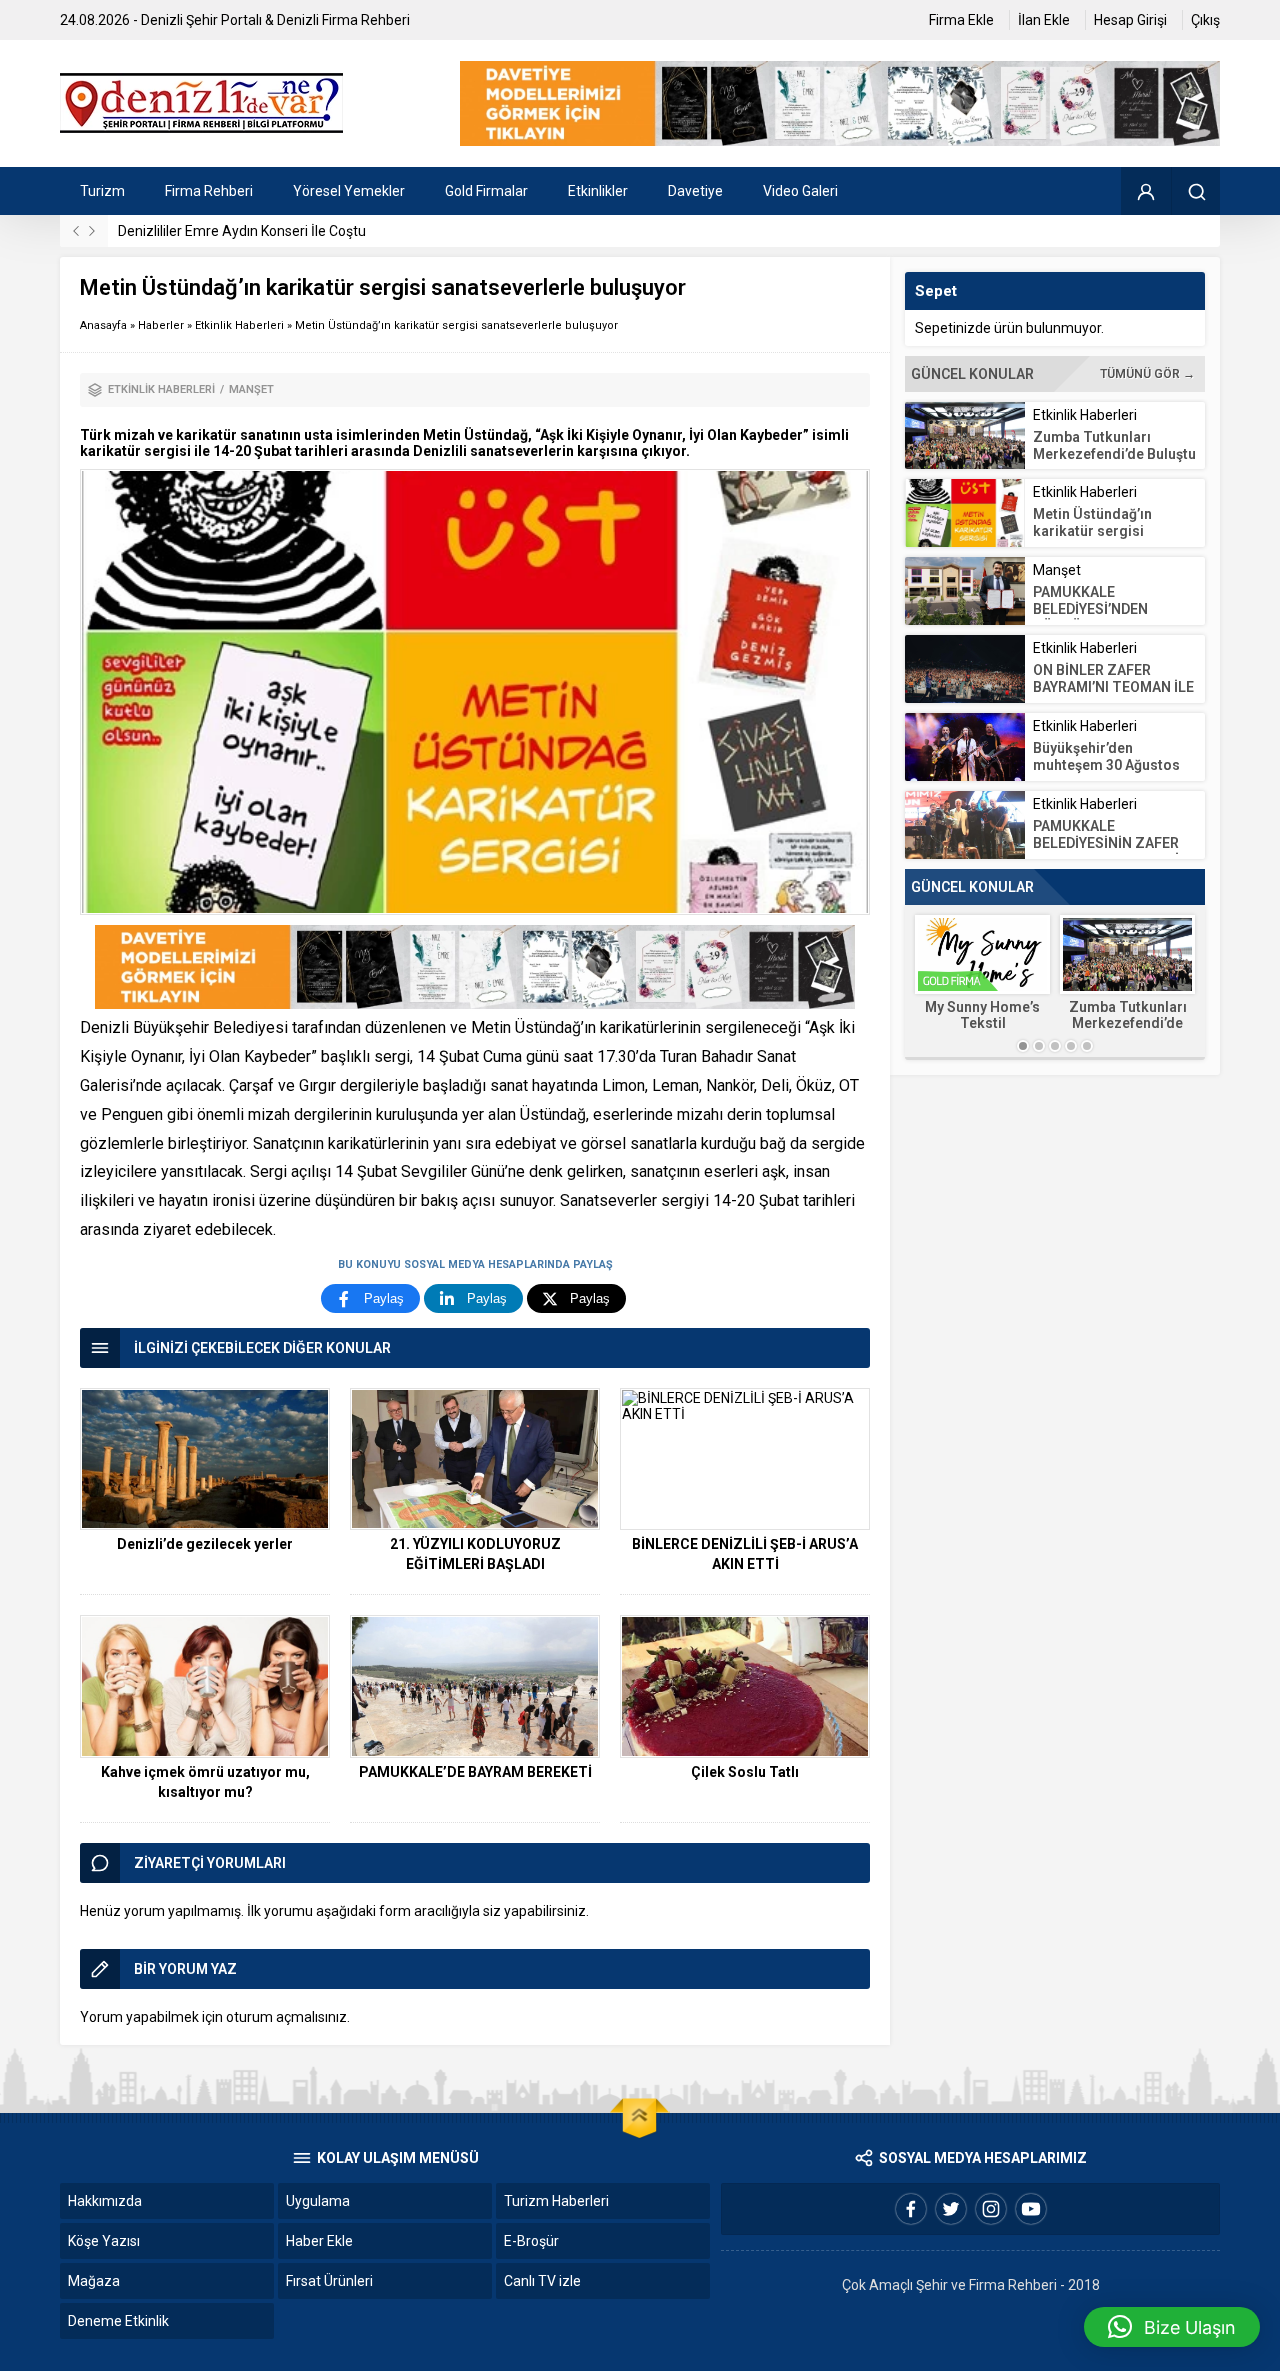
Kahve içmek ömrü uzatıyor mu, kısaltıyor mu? (205, 1782)
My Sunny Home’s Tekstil (982, 1015)
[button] (1172, 2327)
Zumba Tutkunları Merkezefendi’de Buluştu (1114, 445)
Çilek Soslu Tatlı (745, 1772)
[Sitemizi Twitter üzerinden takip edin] (951, 2209)
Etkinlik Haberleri (239, 325)
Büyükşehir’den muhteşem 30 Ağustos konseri (1106, 765)
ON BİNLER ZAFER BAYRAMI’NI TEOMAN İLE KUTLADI (1113, 687)
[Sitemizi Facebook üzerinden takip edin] (911, 2209)
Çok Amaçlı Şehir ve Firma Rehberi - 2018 (971, 2285)
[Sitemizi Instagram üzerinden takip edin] (991, 2209)
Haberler (161, 325)
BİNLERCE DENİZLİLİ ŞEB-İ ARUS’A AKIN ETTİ (745, 1554)
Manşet (251, 389)
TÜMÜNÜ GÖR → (1147, 374)
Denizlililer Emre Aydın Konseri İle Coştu (242, 231)
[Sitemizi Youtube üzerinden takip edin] (1031, 2209)
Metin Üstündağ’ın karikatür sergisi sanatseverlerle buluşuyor (1092, 539)
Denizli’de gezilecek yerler (205, 1544)
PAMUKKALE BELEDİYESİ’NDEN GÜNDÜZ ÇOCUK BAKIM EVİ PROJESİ (1110, 617)
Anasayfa (103, 325)
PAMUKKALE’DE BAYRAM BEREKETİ (475, 1772)
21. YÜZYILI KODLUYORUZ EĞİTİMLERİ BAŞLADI (475, 1554)
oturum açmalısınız (286, 2017)
